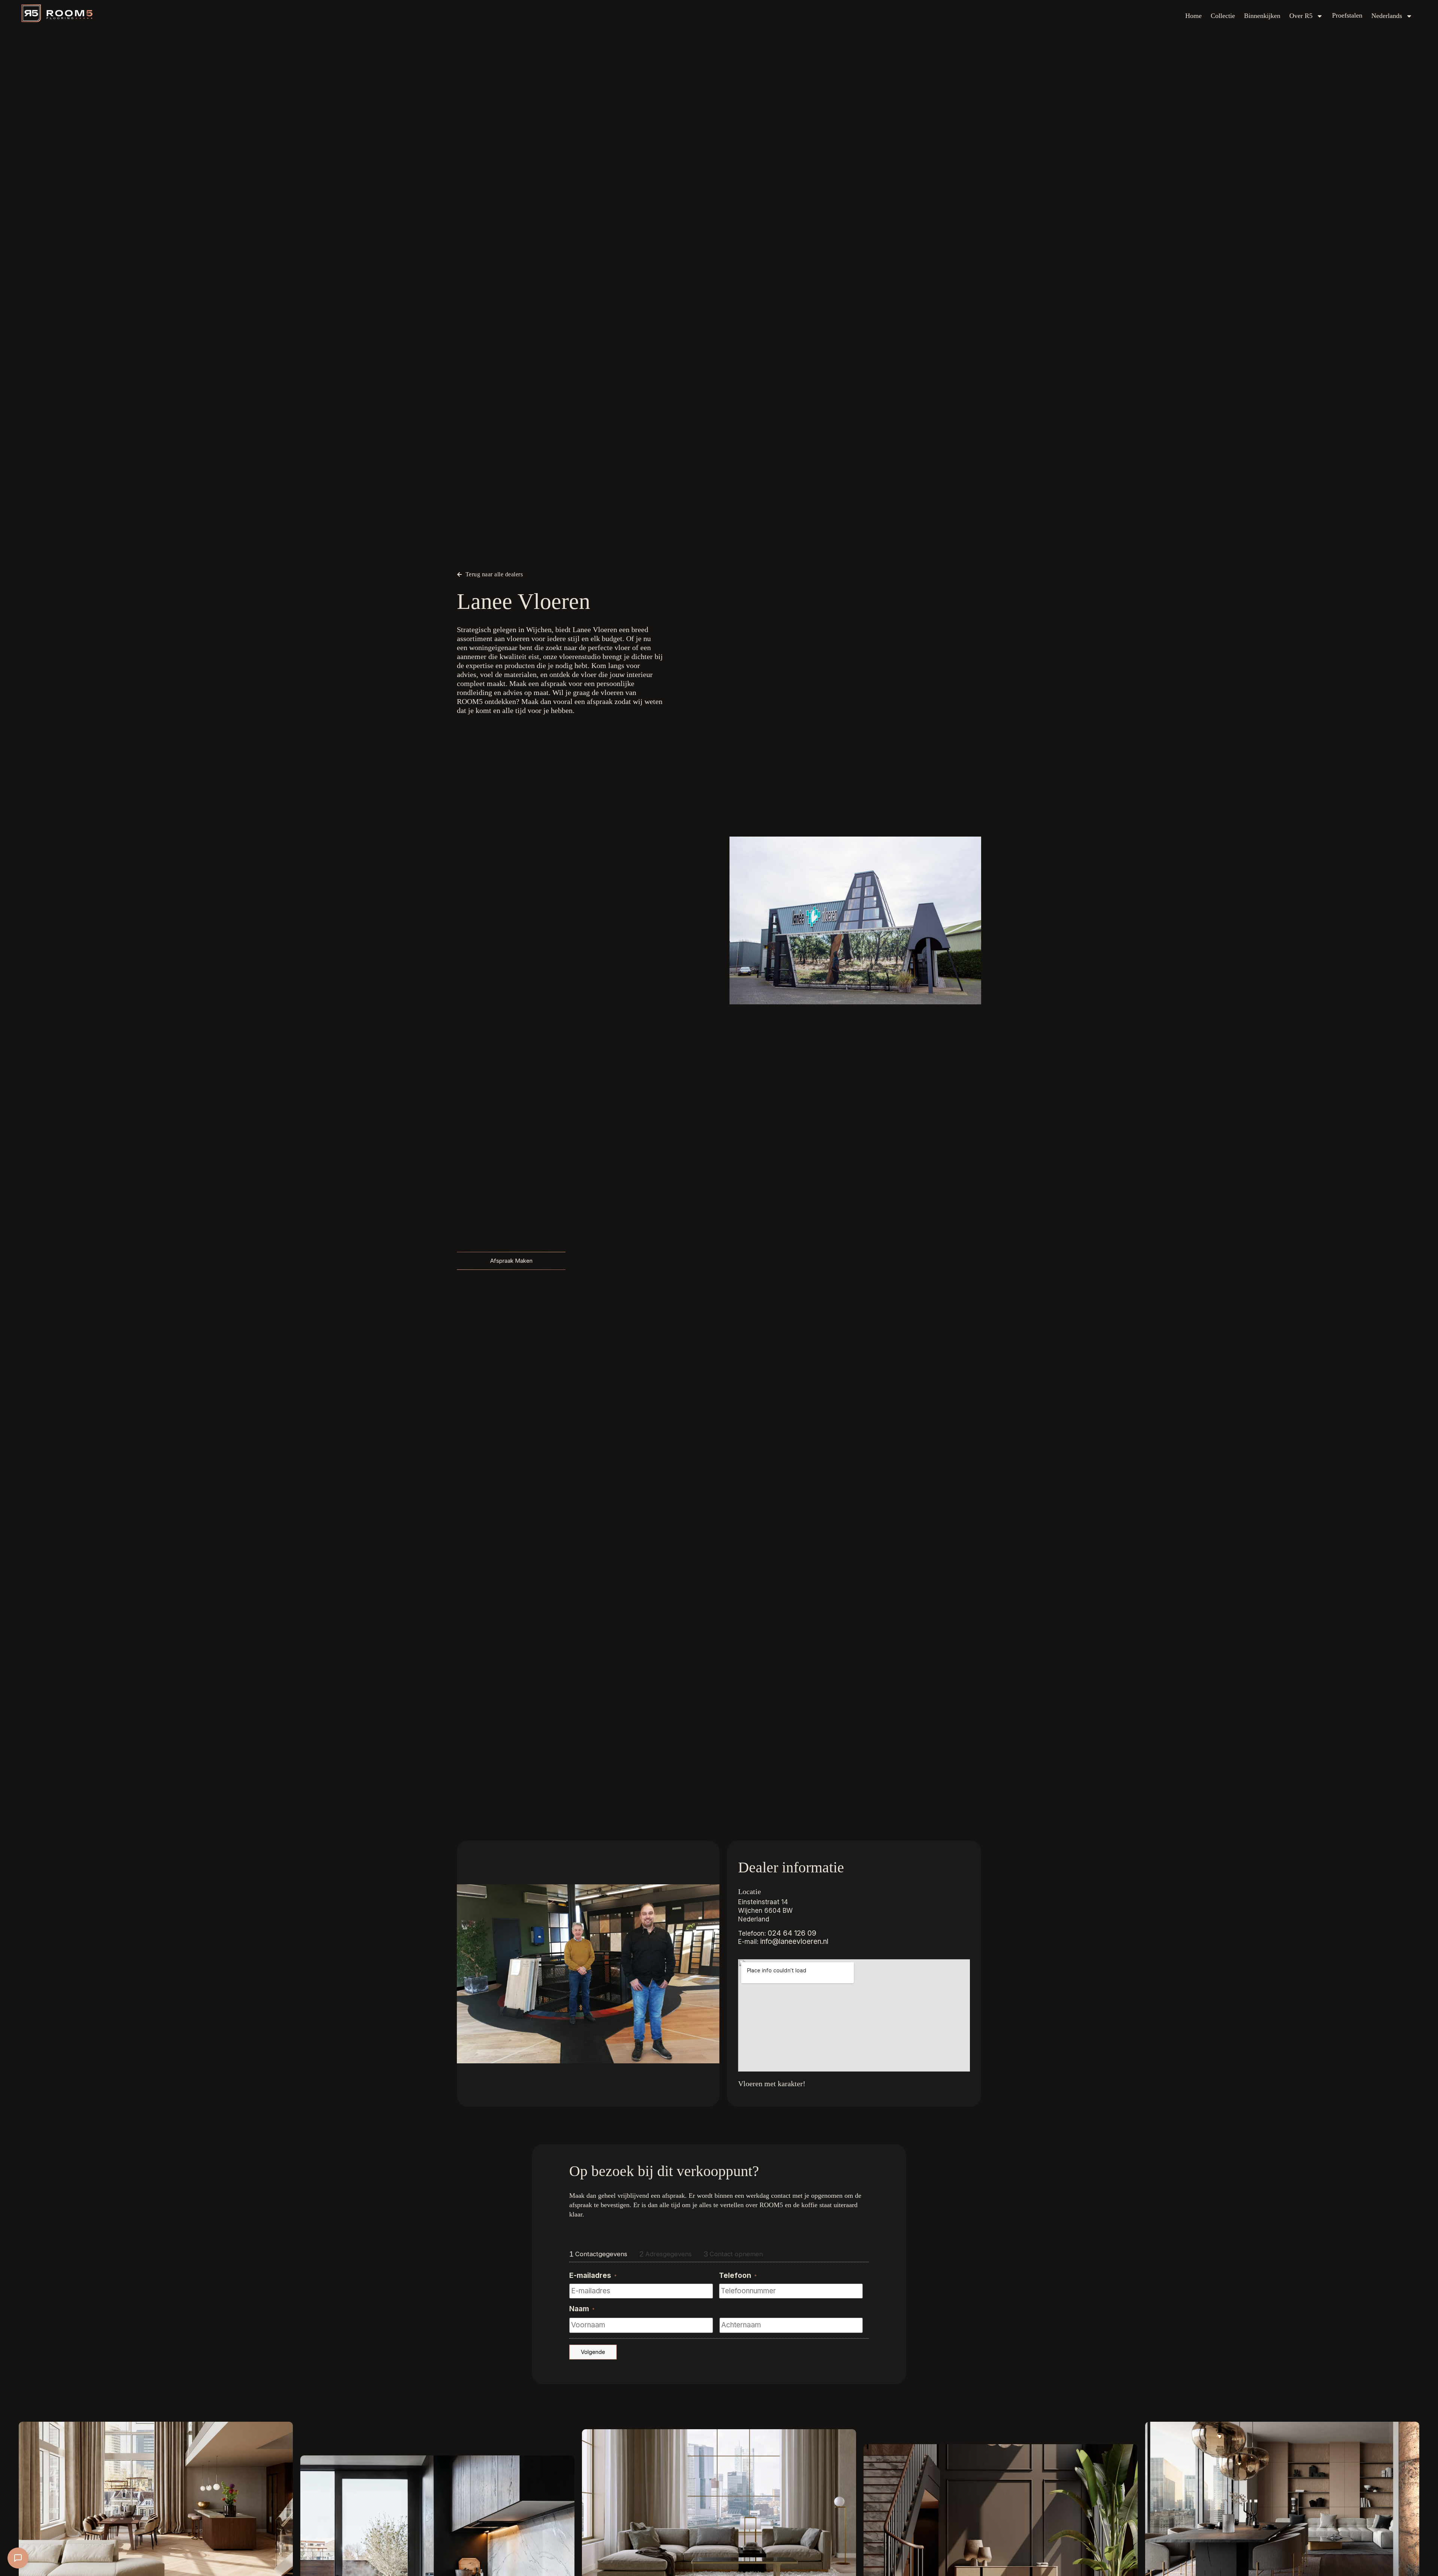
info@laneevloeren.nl (794, 1941)
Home (1193, 16)
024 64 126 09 (792, 1933)
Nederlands (1387, 16)
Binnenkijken (1262, 16)
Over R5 (1301, 16)
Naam (582, 2309)
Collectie (1223, 16)
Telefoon (738, 2275)
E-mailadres (593, 2275)
